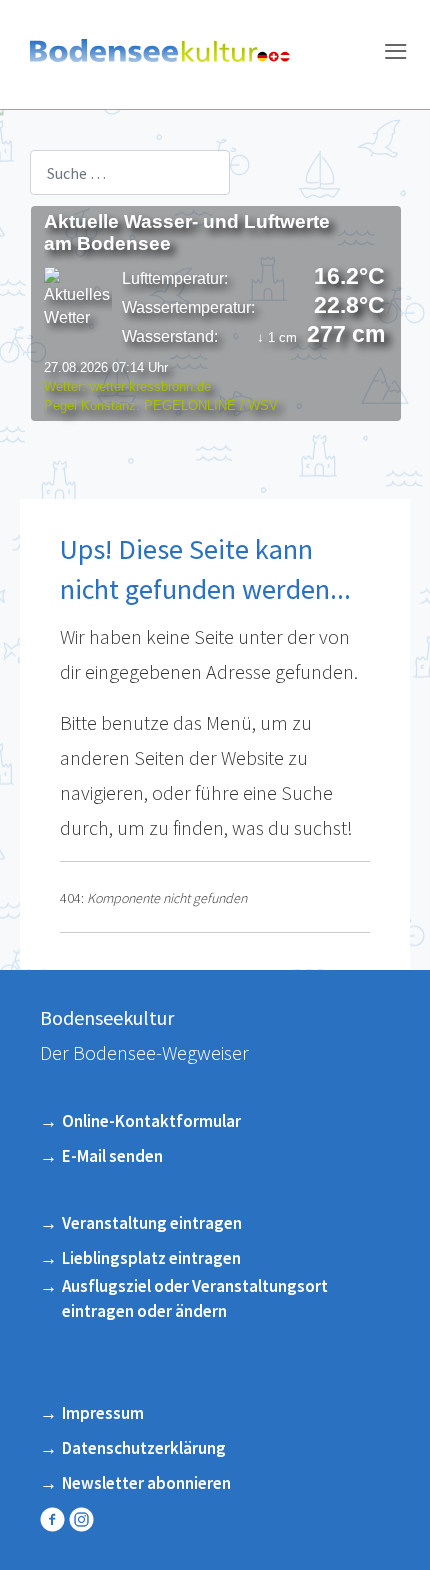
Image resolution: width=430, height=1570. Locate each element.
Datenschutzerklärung (144, 1448)
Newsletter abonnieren (146, 1483)
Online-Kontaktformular (151, 1121)
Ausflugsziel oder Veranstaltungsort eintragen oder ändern (195, 1299)
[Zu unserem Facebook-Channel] (54, 1519)
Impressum (103, 1413)
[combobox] (130, 172)
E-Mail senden (112, 1156)
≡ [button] (395, 54)
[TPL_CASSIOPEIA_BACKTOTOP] (402, 1540)
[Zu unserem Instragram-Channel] (83, 1519)
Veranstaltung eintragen (152, 1223)
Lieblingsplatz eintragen (151, 1258)
